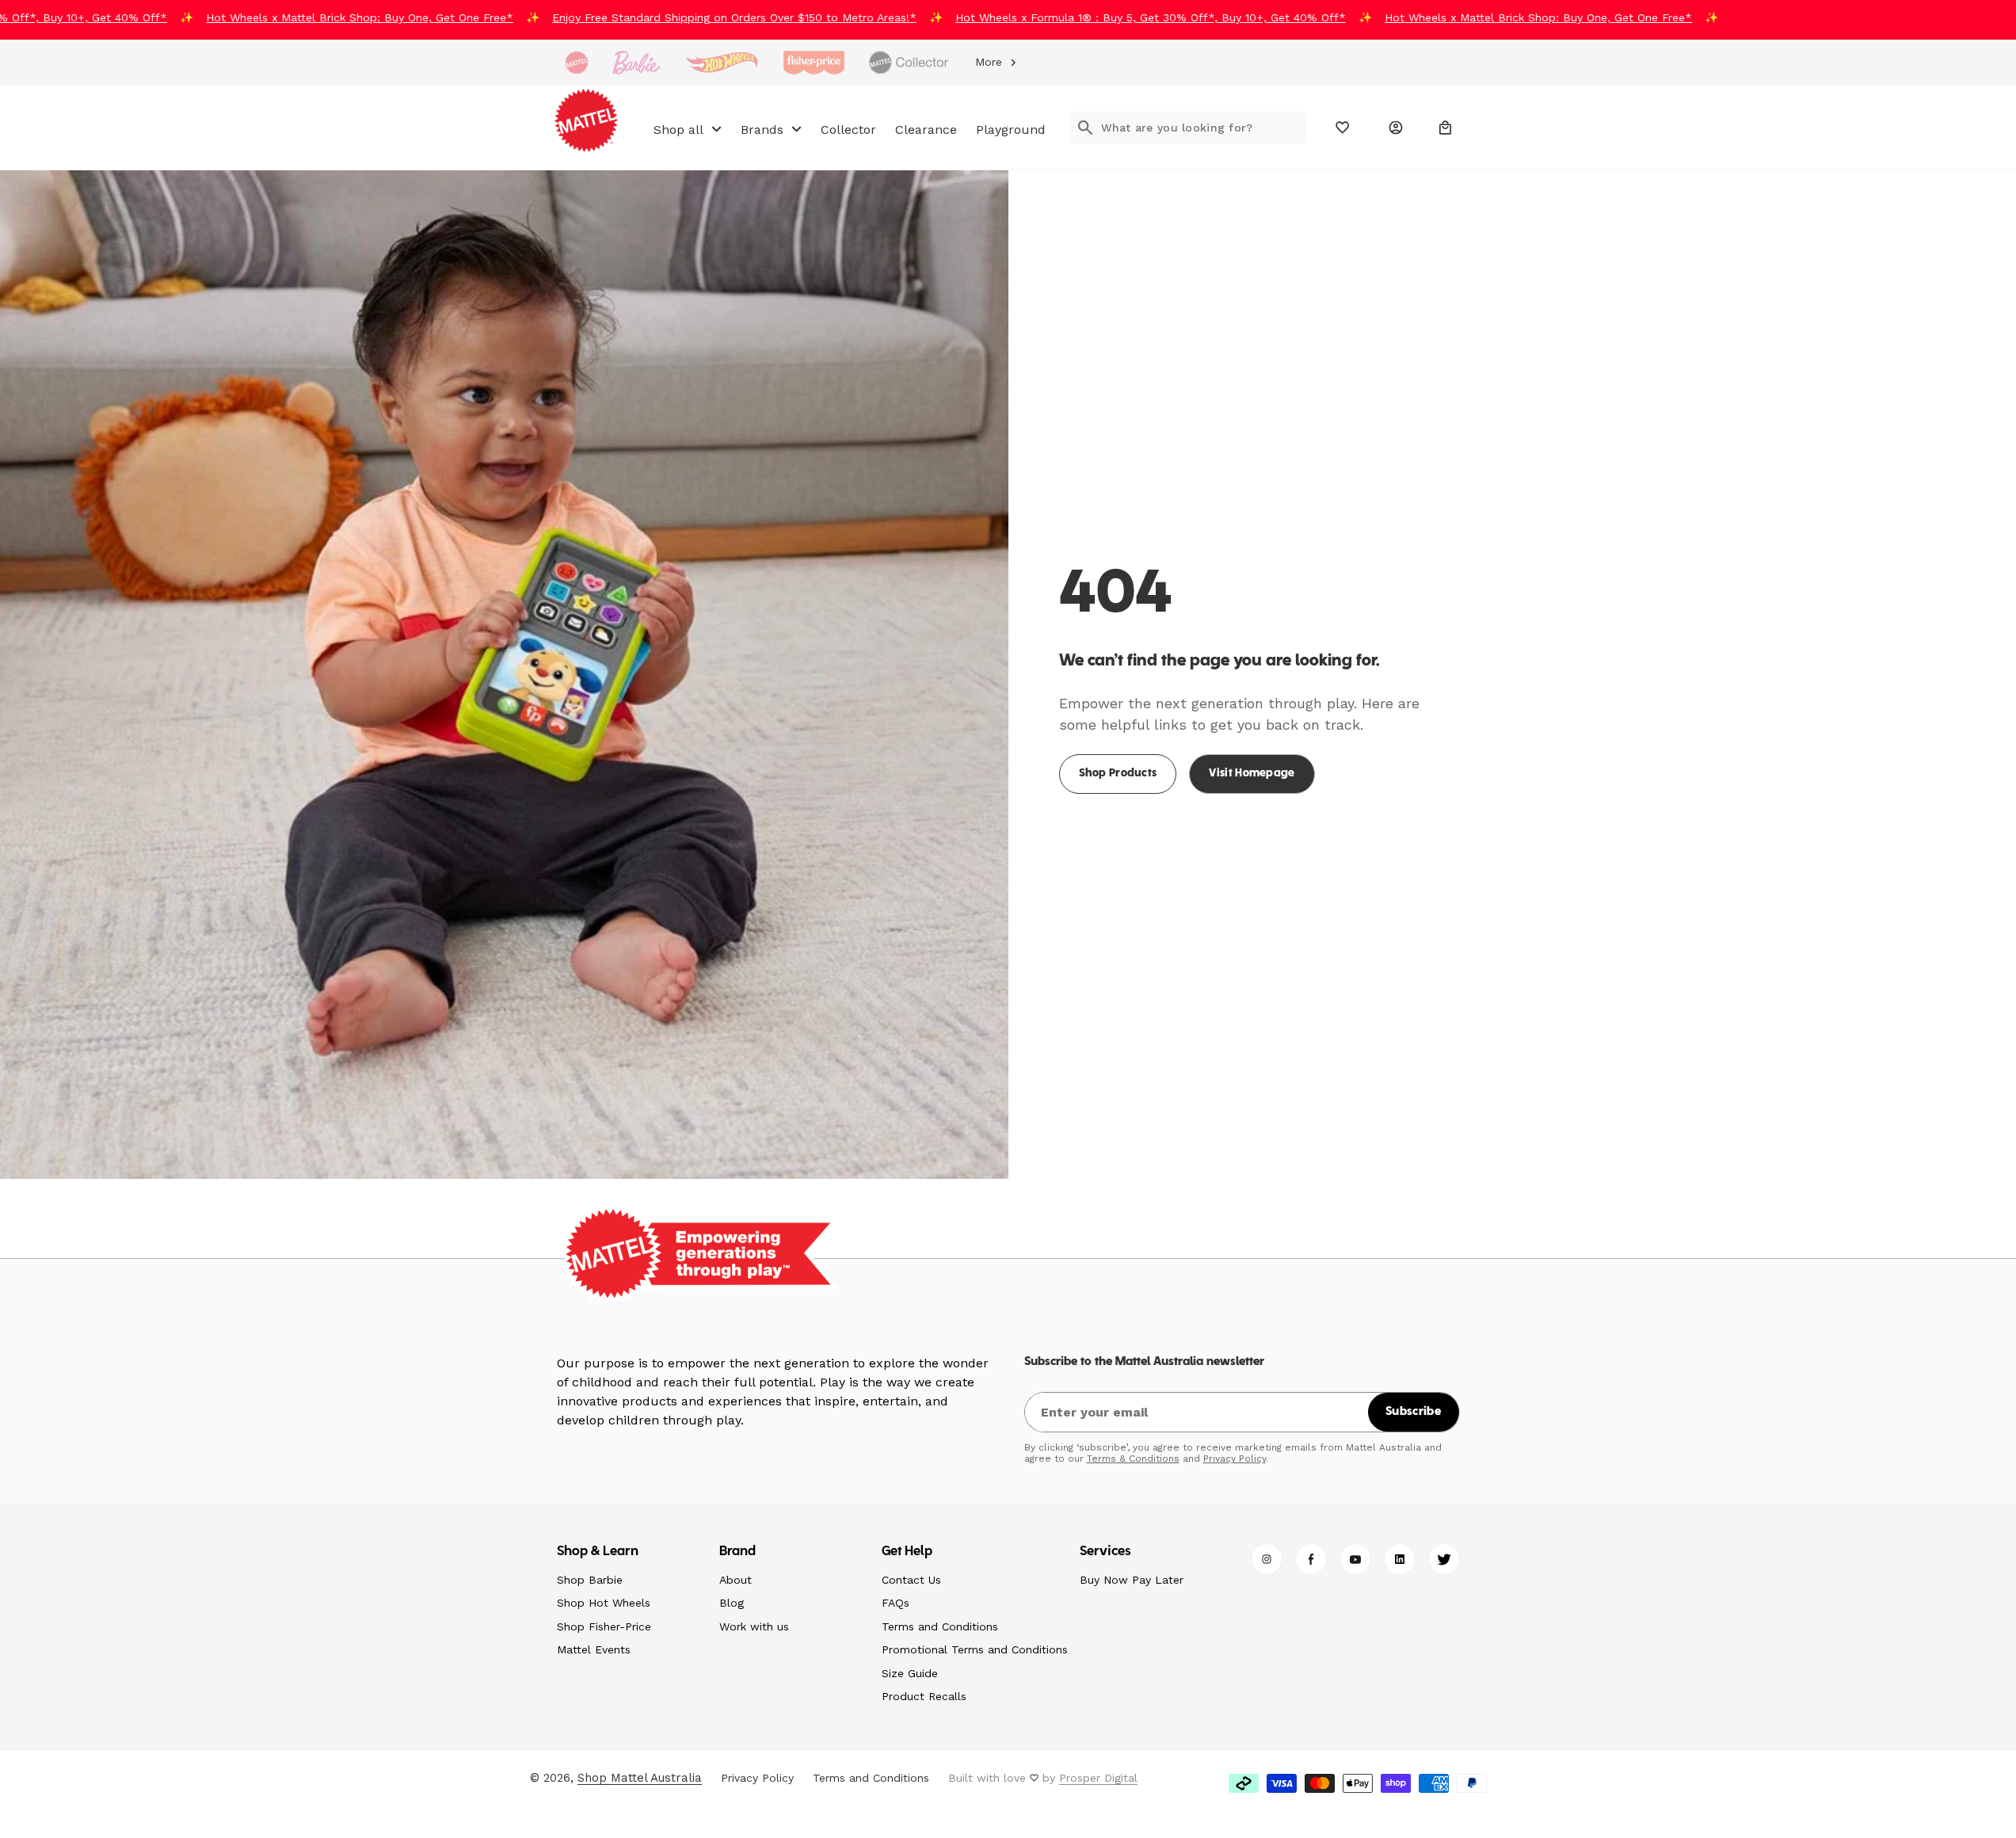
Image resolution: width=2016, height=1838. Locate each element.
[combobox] (1204, 128)
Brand (738, 1552)
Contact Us (911, 1580)
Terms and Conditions (940, 1626)
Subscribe (1413, 1412)
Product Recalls (924, 1696)
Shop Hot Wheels (604, 1603)
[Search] (1085, 128)
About (736, 1580)
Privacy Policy (1235, 1459)
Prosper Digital (1098, 1778)
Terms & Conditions (1133, 1459)
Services (1106, 1552)
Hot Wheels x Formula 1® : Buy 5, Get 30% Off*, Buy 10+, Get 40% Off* (1114, 17)
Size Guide (910, 1673)
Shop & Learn (598, 1552)
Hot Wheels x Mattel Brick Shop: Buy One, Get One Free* (323, 17)
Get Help (907, 1552)
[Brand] (577, 63)
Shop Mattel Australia (640, 1778)
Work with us (754, 1626)
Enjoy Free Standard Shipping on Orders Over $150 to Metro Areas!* (698, 17)
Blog (732, 1603)
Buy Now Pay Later (1132, 1580)
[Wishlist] (1343, 128)
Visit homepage (1252, 774)
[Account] (1396, 128)
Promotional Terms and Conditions (975, 1649)
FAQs (896, 1603)
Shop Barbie (590, 1580)
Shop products (1118, 774)
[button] (1446, 128)
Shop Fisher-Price (604, 1626)
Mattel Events (594, 1649)
